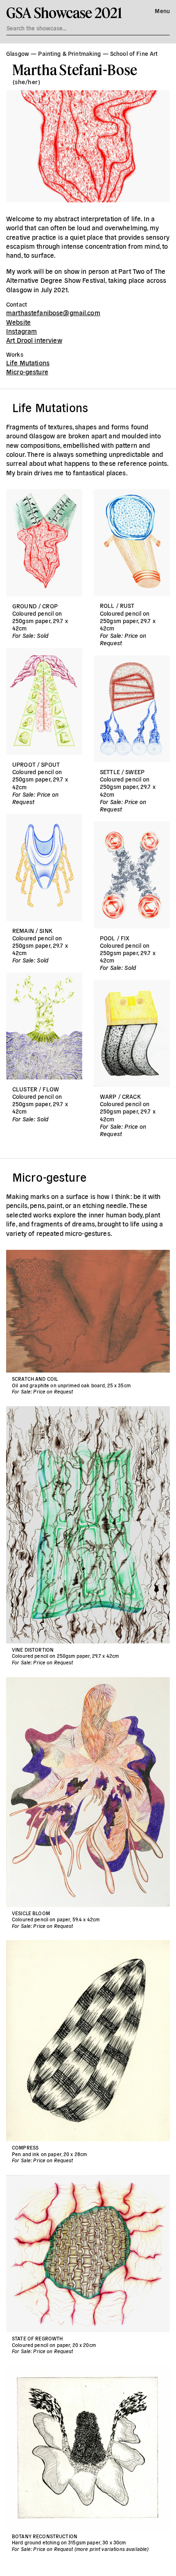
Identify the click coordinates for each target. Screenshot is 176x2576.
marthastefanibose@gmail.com (53, 312)
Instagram (21, 331)
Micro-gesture (27, 371)
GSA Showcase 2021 (64, 13)
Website (18, 322)
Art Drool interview (34, 340)
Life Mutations (28, 362)
